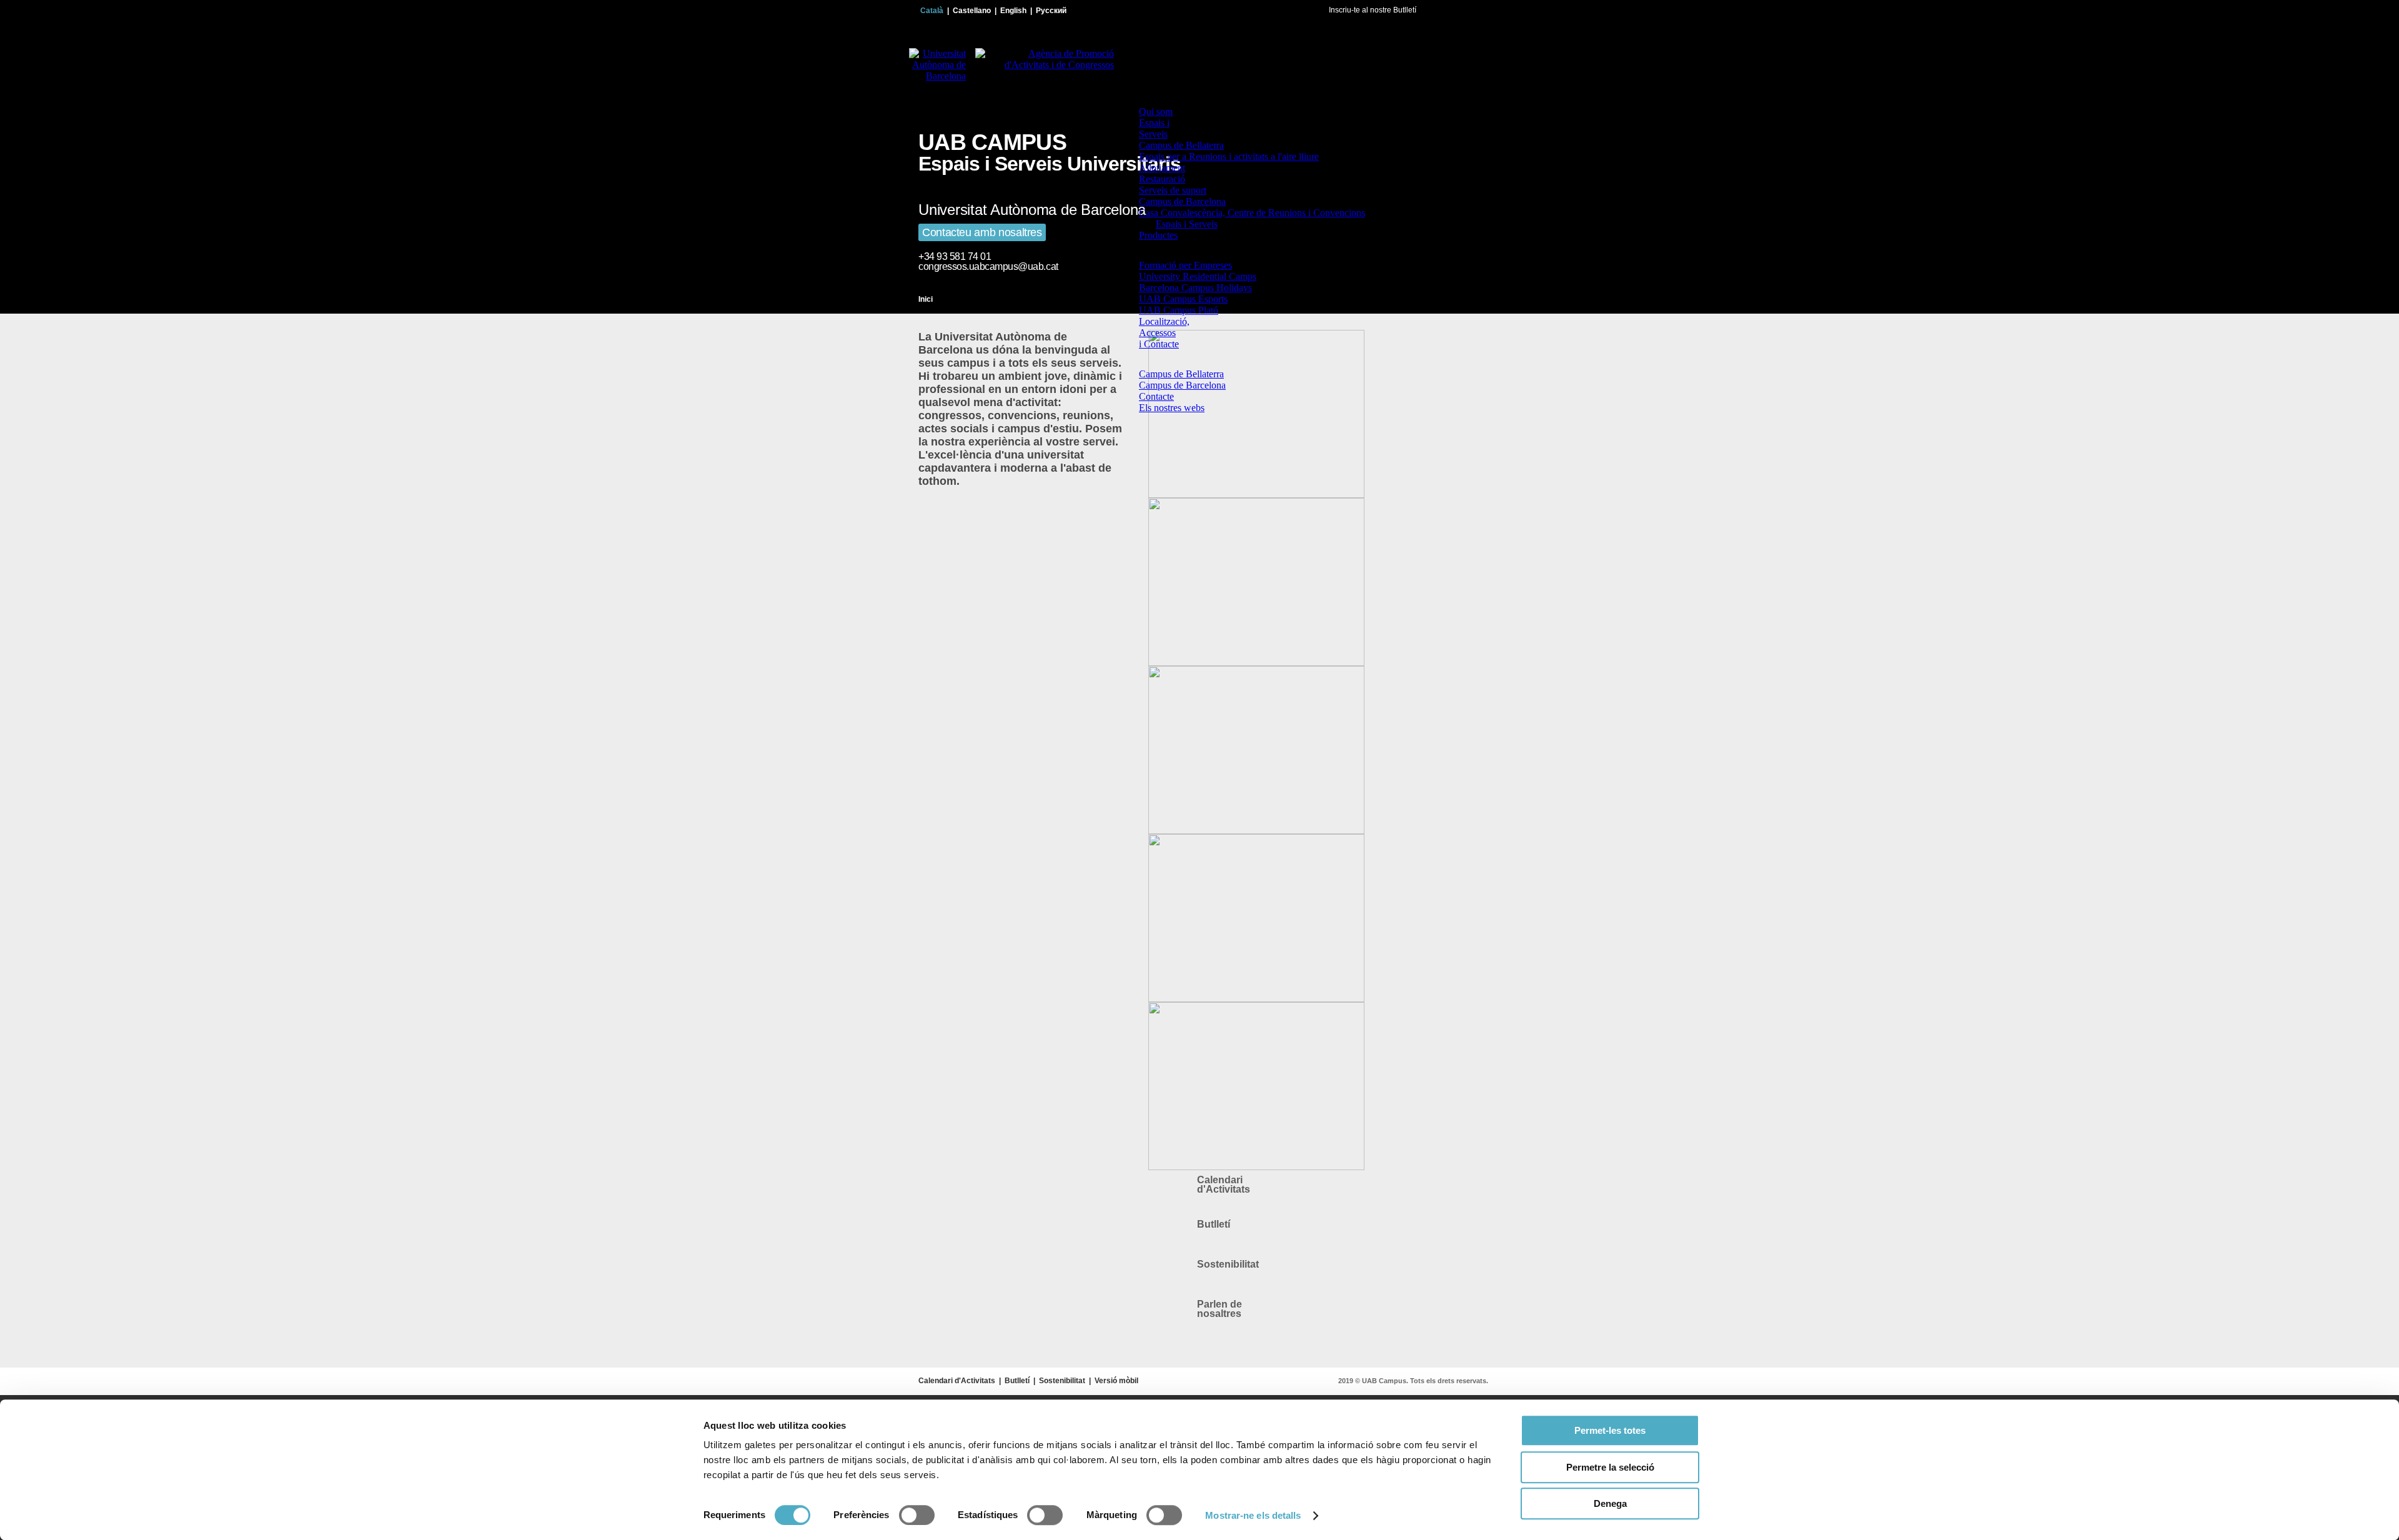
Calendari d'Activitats (1224, 1185)
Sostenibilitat (1228, 1264)
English (1013, 11)
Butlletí (1214, 1224)
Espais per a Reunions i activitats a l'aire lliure (1229, 156)
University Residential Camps (1198, 276)
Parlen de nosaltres (1219, 1309)
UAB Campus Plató (1179, 310)
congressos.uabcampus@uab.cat (988, 266)
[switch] (917, 1515)
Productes (1158, 235)
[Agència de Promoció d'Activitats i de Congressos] (1040, 76)
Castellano (972, 11)
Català (932, 11)
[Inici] (1143, 100)
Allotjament (1162, 168)
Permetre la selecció (1610, 1467)
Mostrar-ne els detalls (1253, 1515)
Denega (1610, 1503)
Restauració (1162, 179)
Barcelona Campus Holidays (1195, 288)
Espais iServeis (1154, 128)
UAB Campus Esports (1183, 299)
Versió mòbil (1116, 1381)
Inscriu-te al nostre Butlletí (1373, 10)
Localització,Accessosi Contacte (1164, 333)
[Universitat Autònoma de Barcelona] (933, 76)
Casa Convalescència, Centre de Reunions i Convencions (1252, 213)
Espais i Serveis (1187, 224)
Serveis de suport (1173, 190)
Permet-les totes (1610, 1430)
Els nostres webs (1172, 408)
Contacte (1156, 396)
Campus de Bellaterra (1181, 145)
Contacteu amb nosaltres (982, 232)
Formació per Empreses (1185, 265)
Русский (1051, 11)
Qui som (1156, 112)
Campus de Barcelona (1182, 201)
